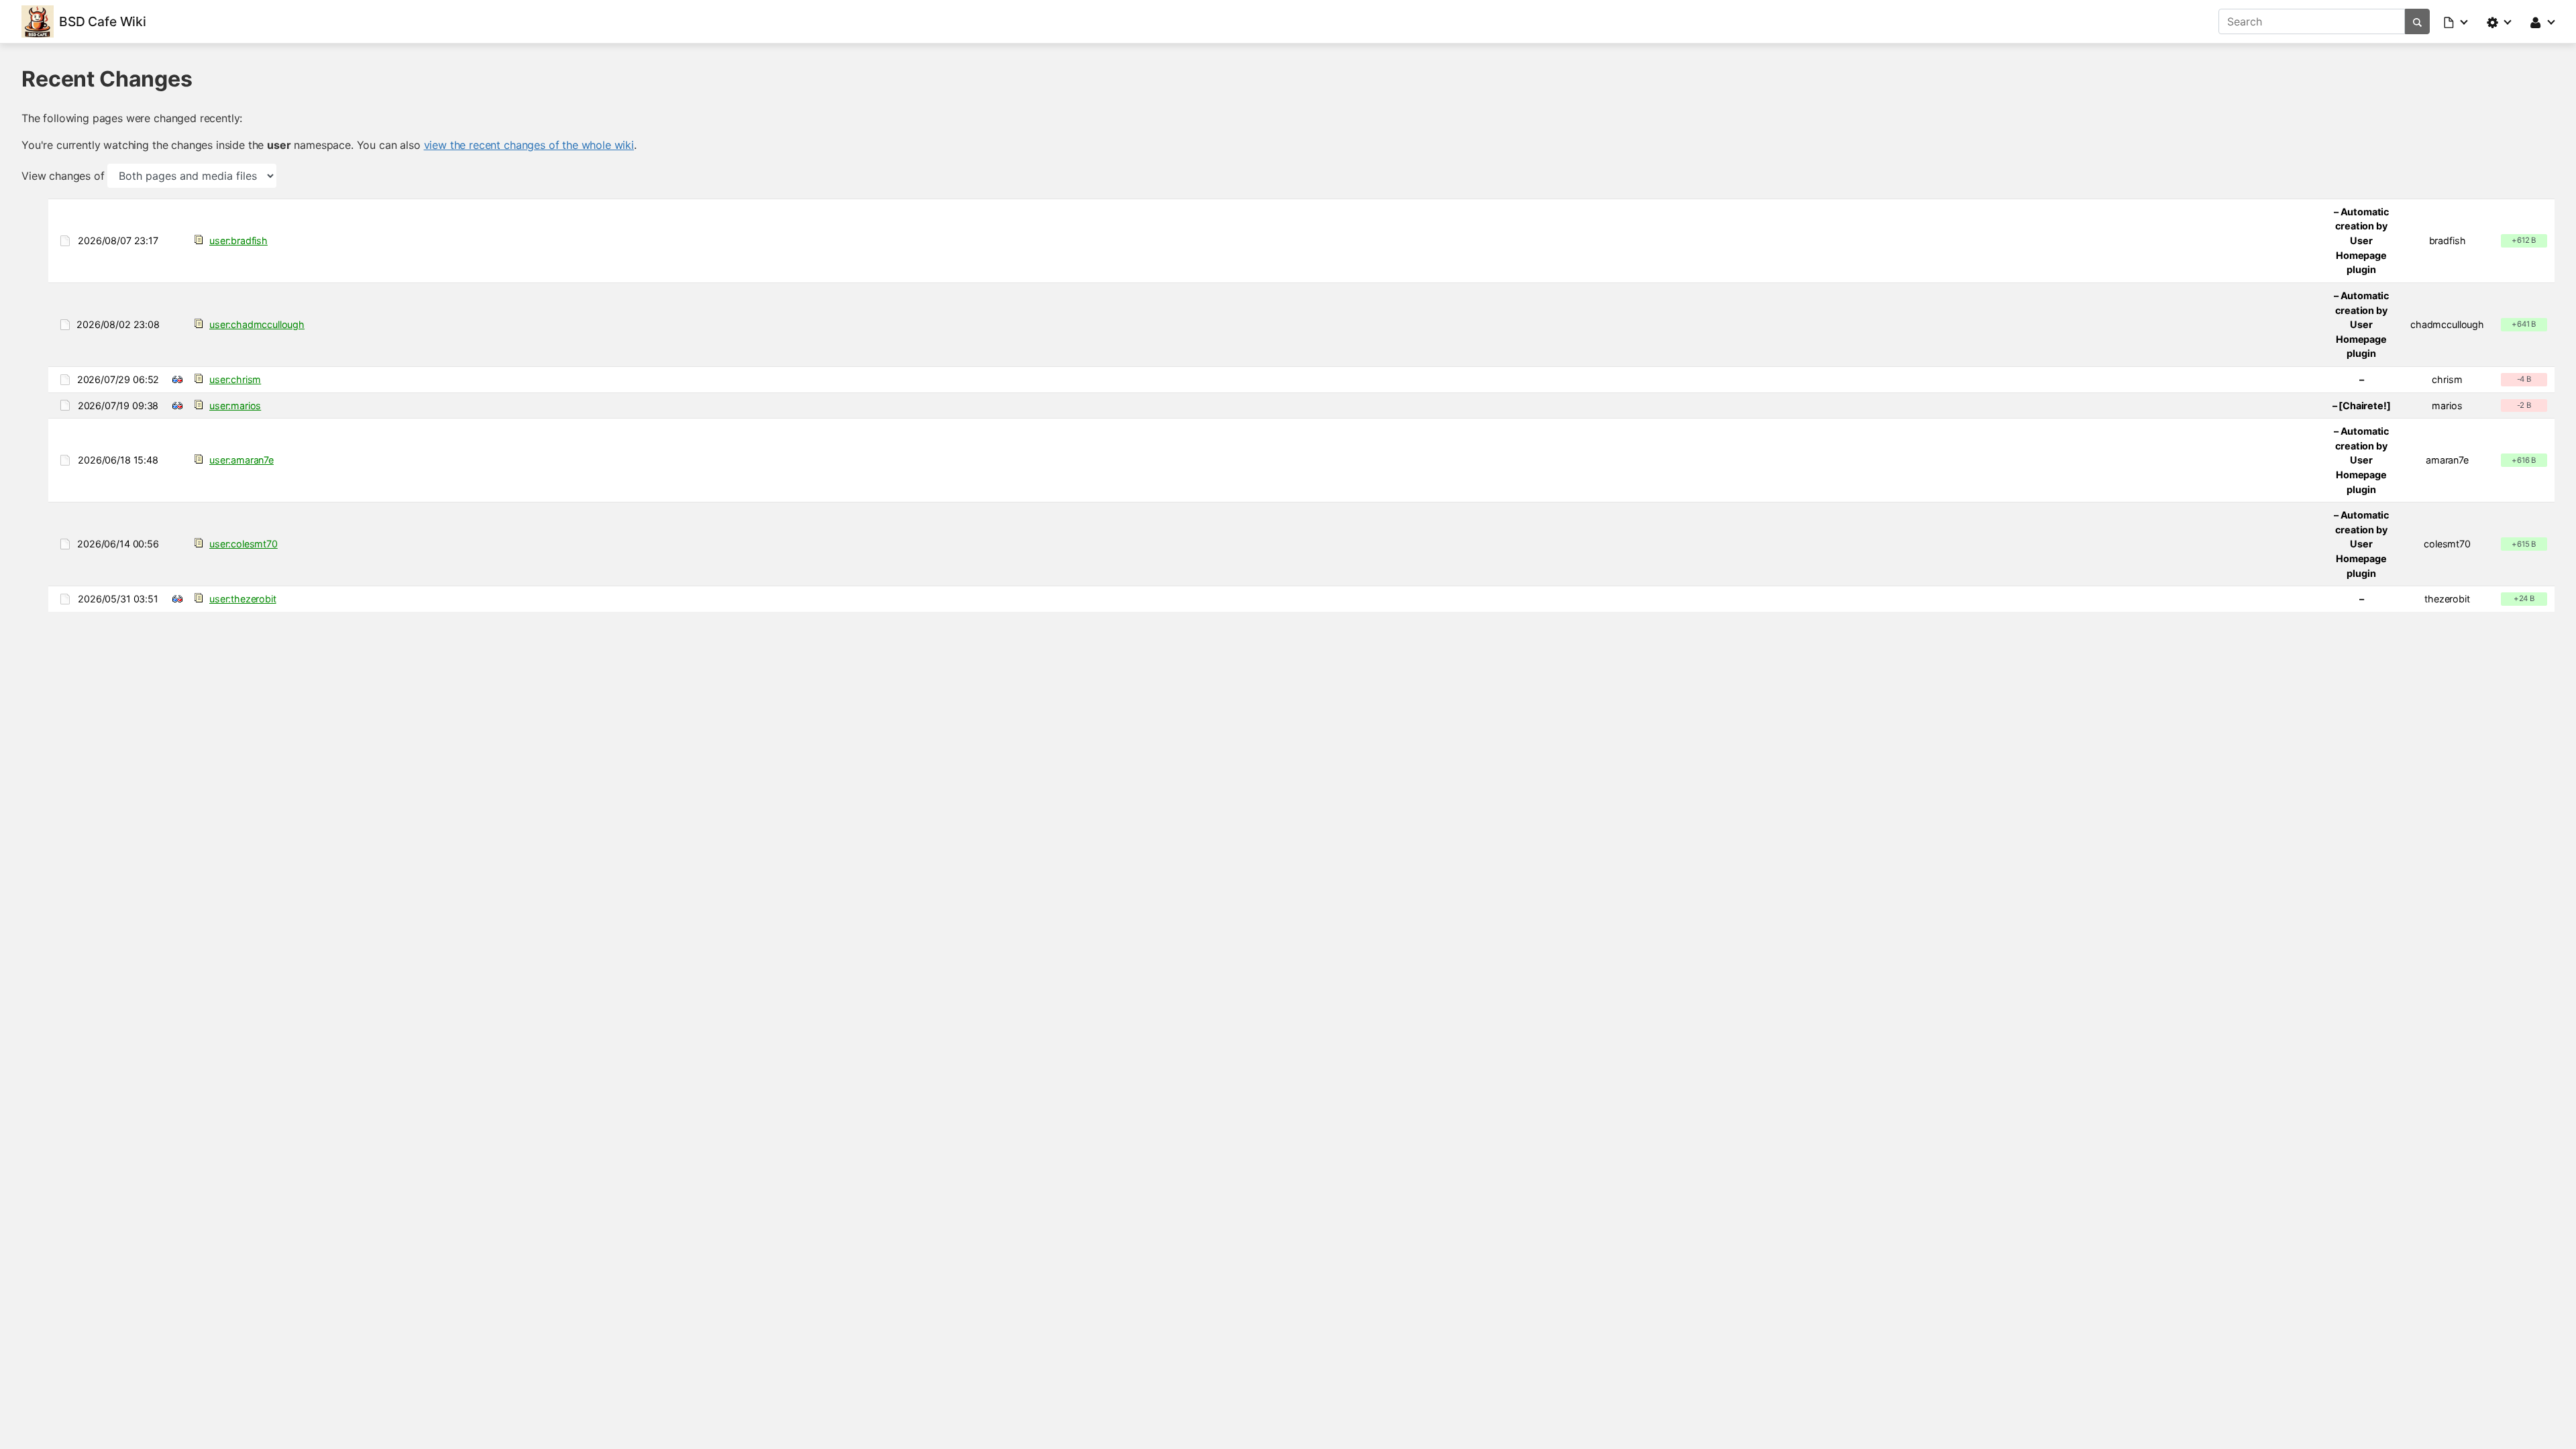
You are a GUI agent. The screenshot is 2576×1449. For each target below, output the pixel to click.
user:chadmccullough (257, 324)
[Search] (2417, 21)
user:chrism (235, 379)
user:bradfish (238, 240)
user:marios (235, 406)
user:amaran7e (241, 460)
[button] (2457, 21)
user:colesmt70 (244, 544)
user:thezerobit (243, 599)
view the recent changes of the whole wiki (529, 145)
